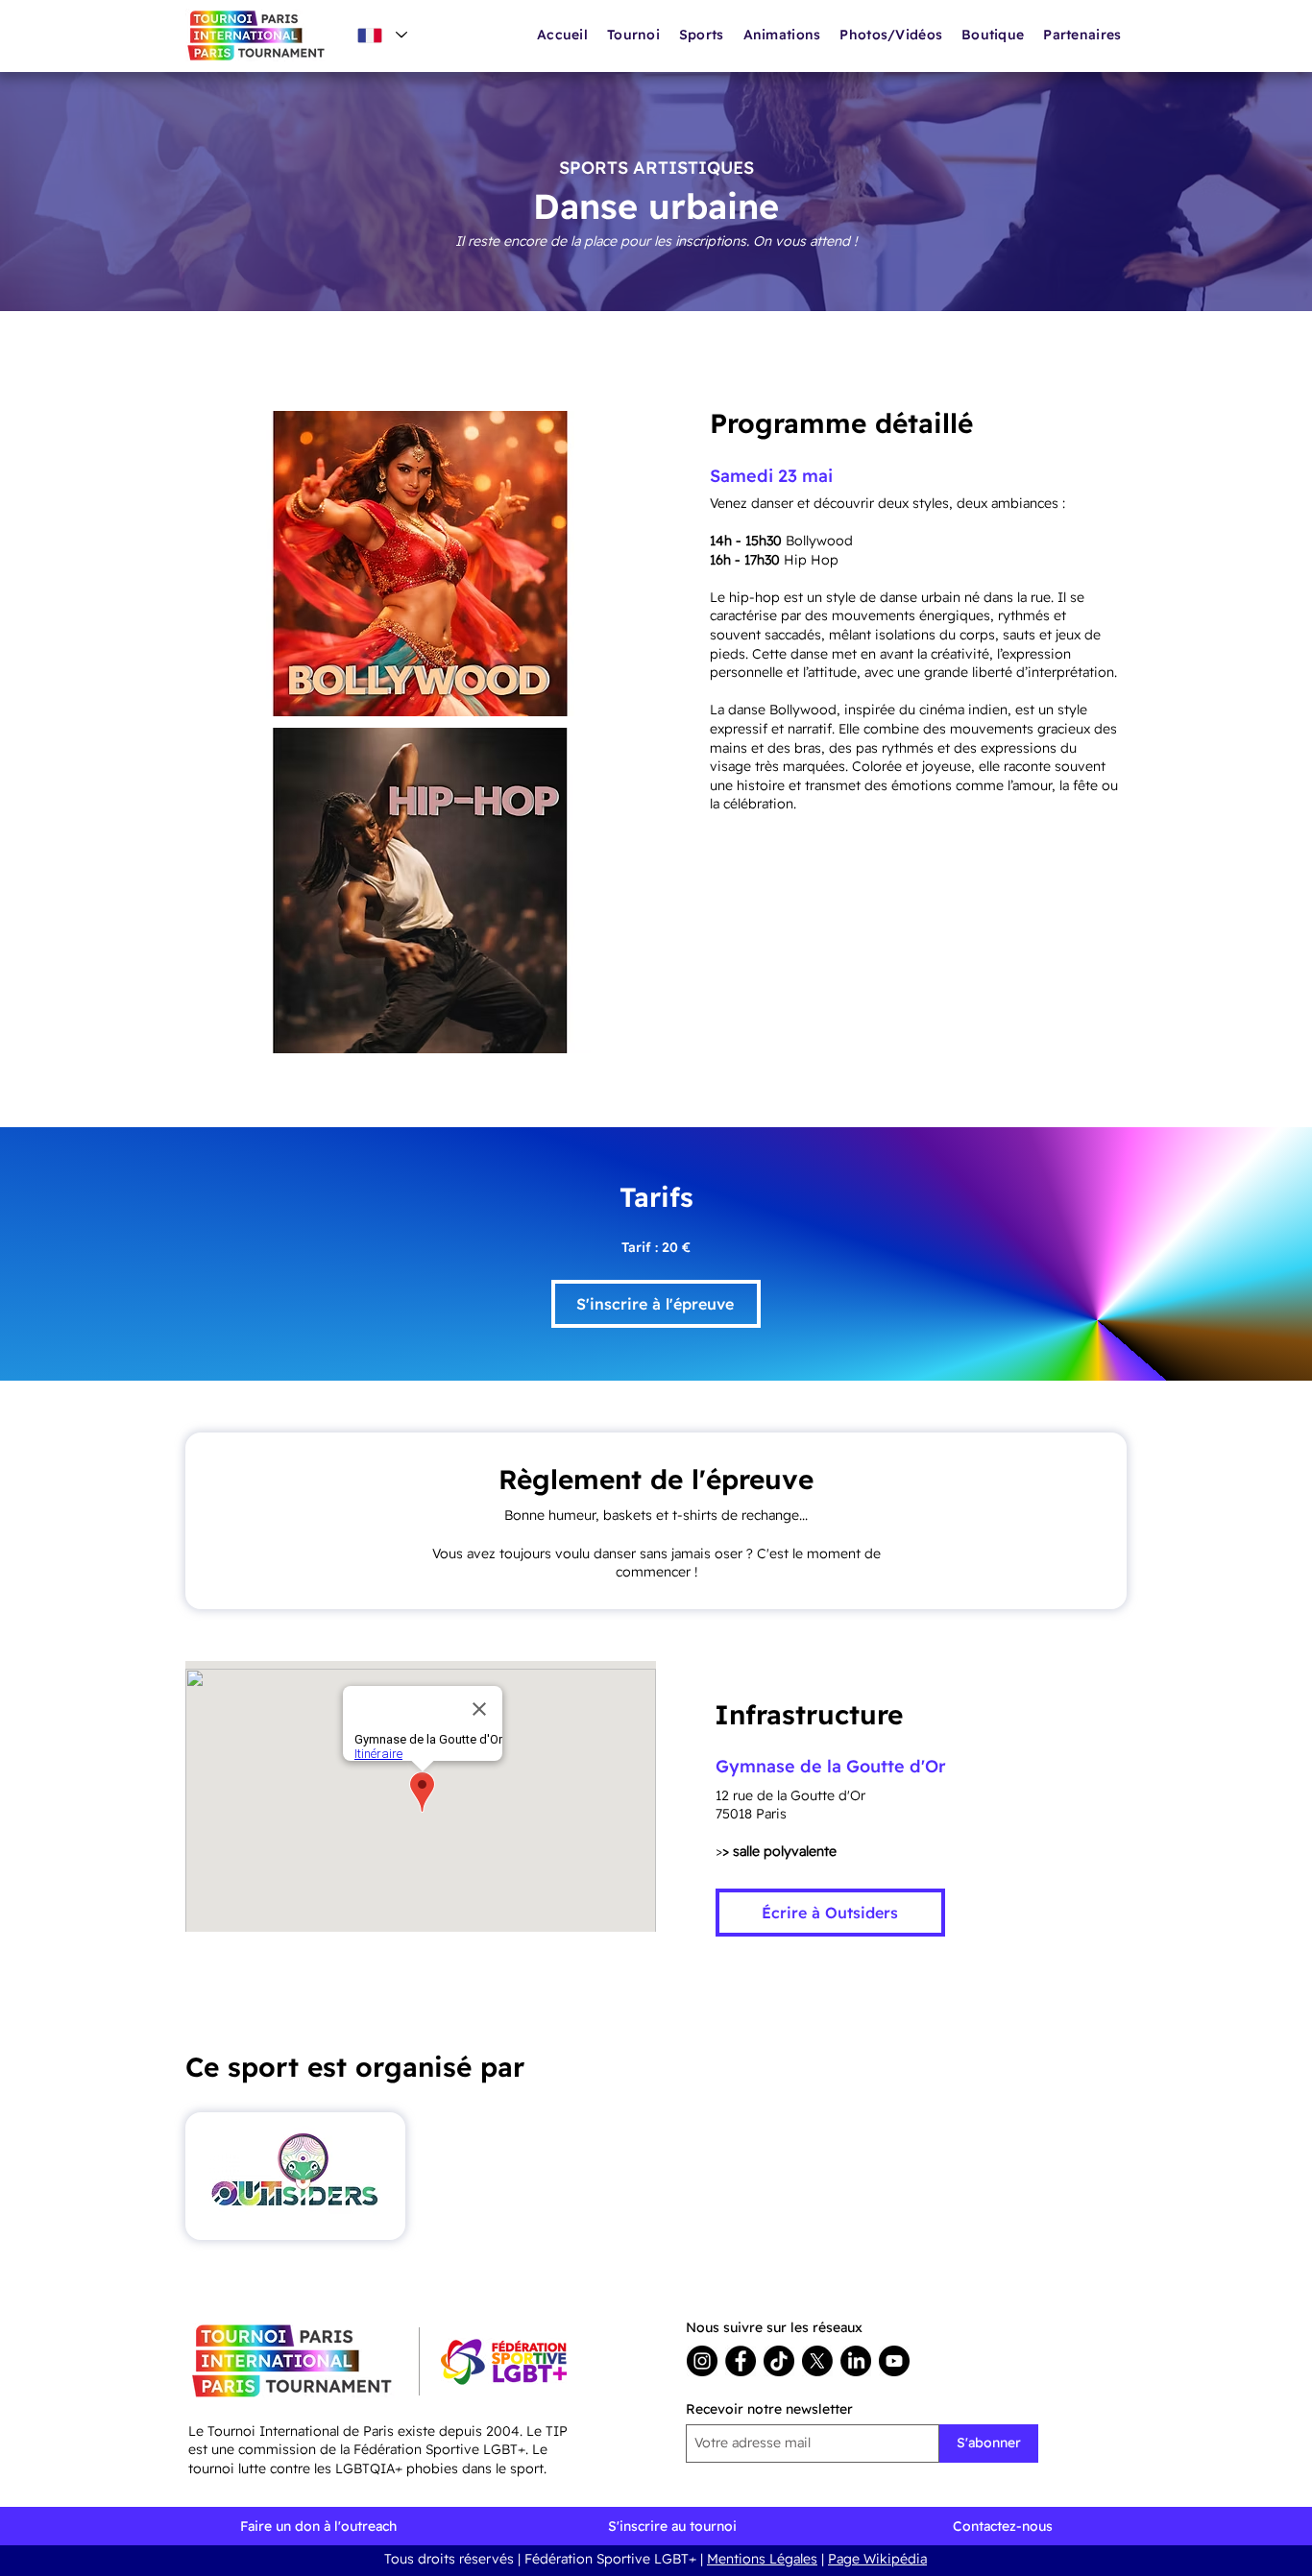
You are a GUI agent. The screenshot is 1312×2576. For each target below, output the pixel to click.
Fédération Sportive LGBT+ (610, 2559)
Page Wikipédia (877, 2559)
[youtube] (894, 2361)
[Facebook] (741, 2361)
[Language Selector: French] (381, 35)
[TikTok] (779, 2361)
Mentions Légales (762, 2559)
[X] (817, 2361)
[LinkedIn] (856, 2361)
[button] (782, 35)
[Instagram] (702, 2361)
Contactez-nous (1003, 2526)
